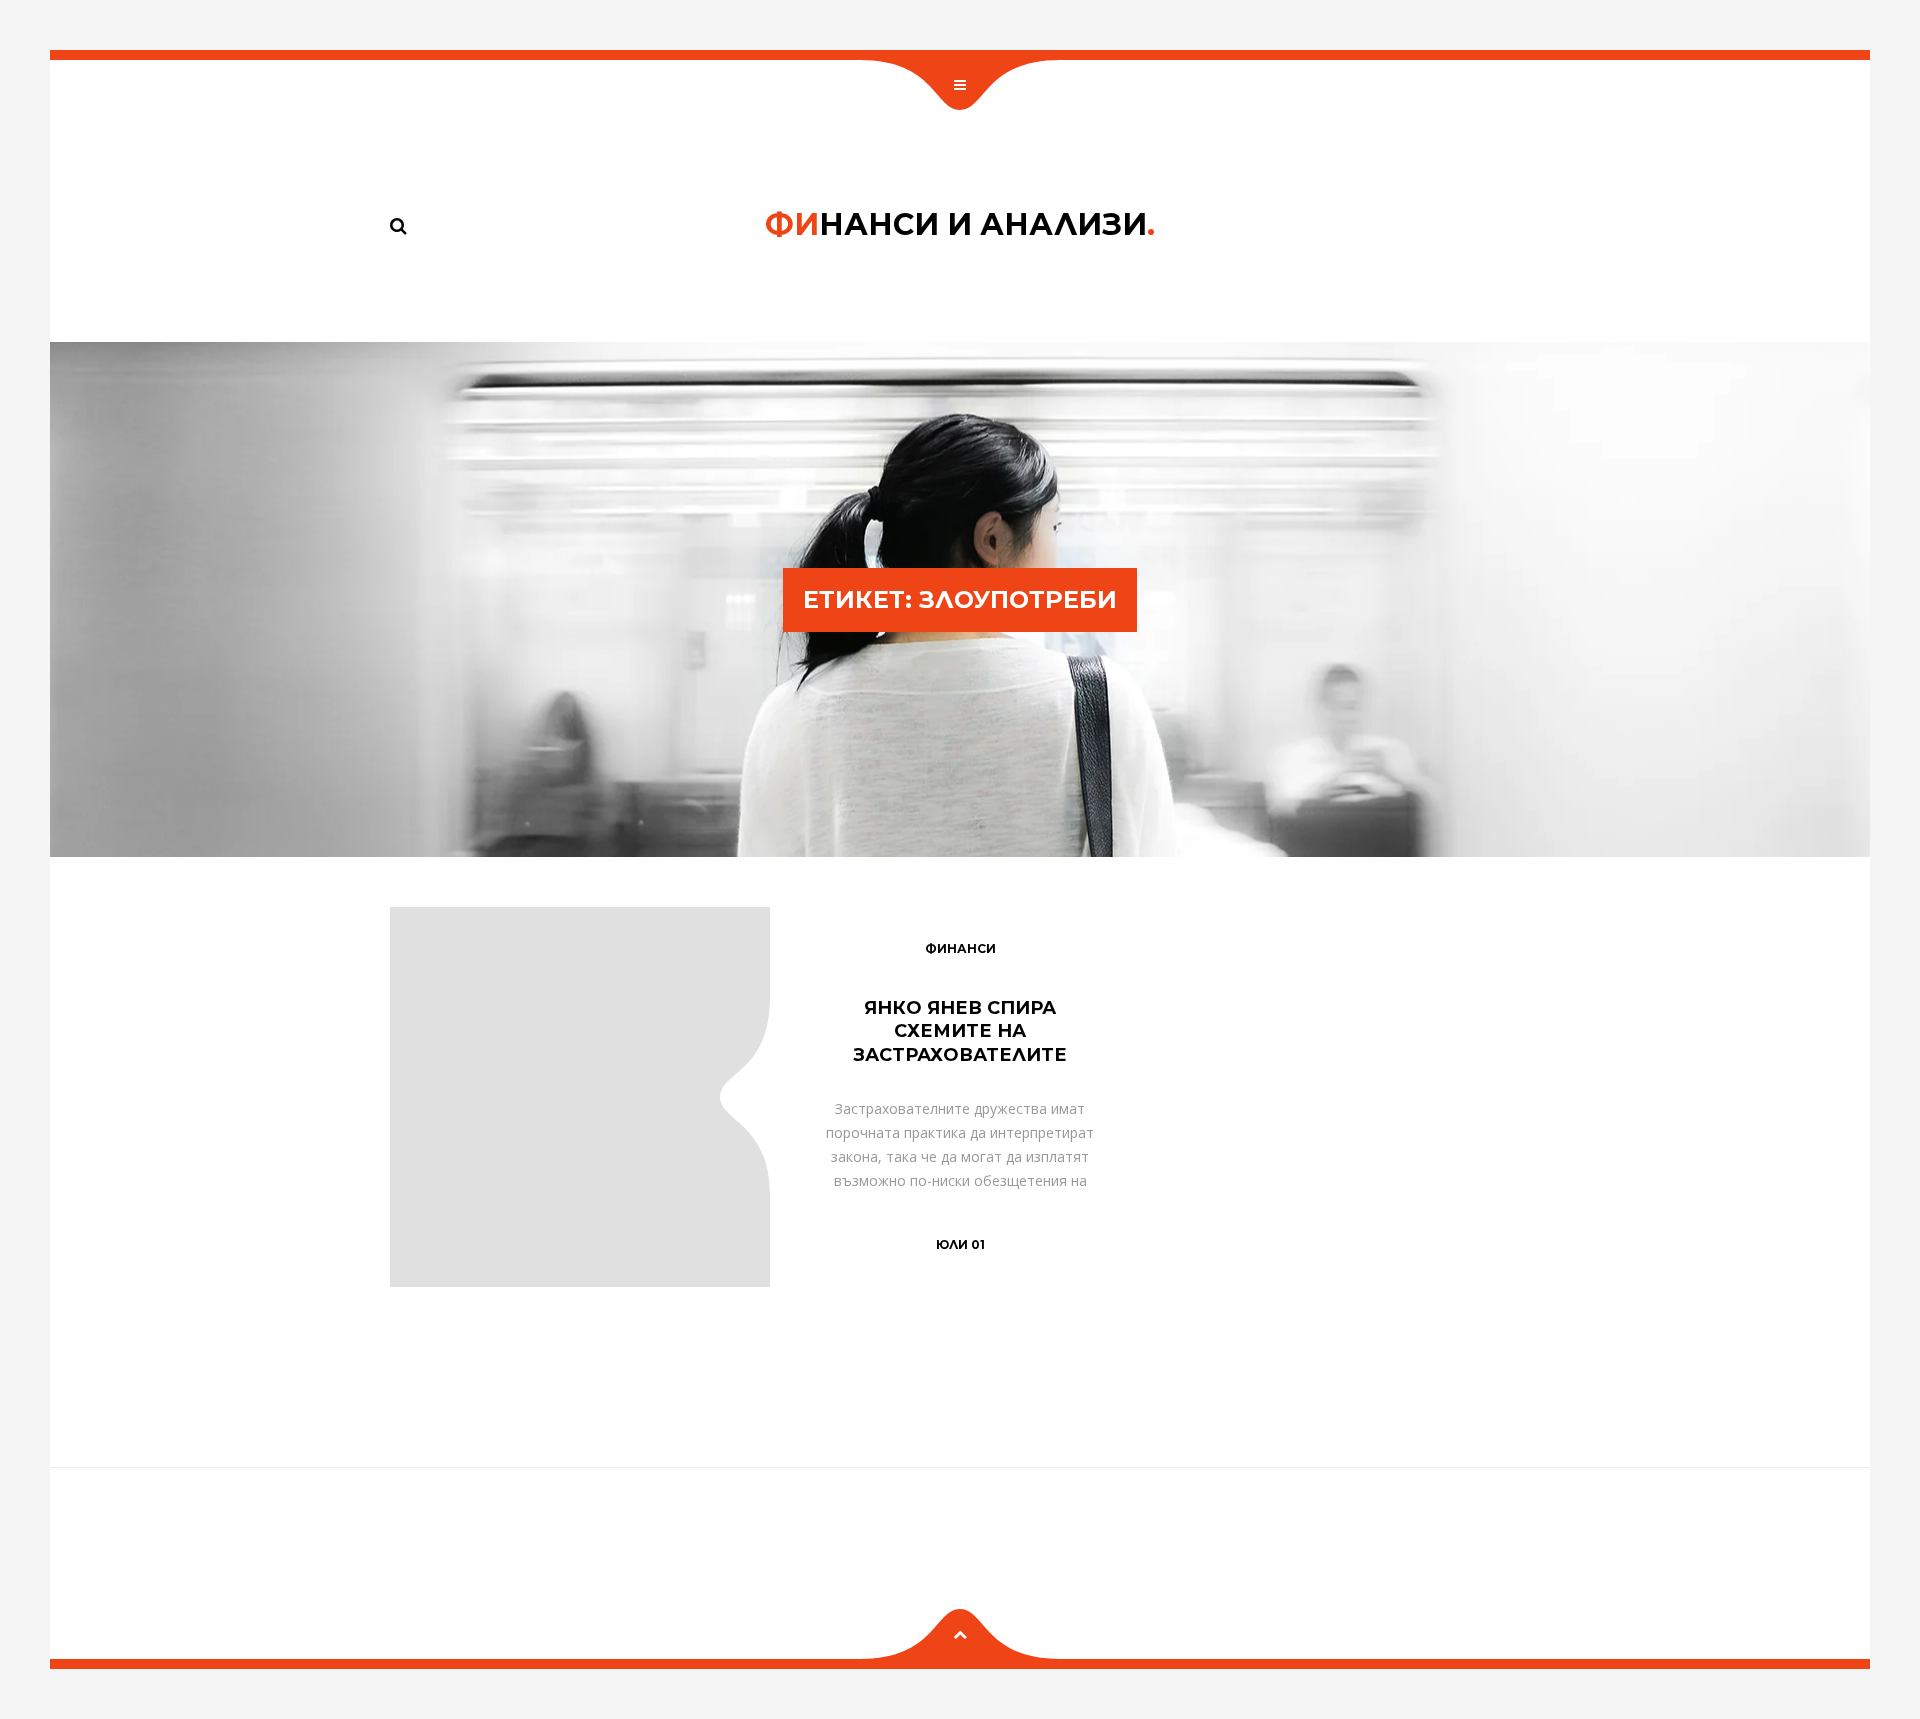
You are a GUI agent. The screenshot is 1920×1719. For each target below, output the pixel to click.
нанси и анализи (960, 224)
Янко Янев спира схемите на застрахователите (960, 1031)
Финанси (960, 948)
